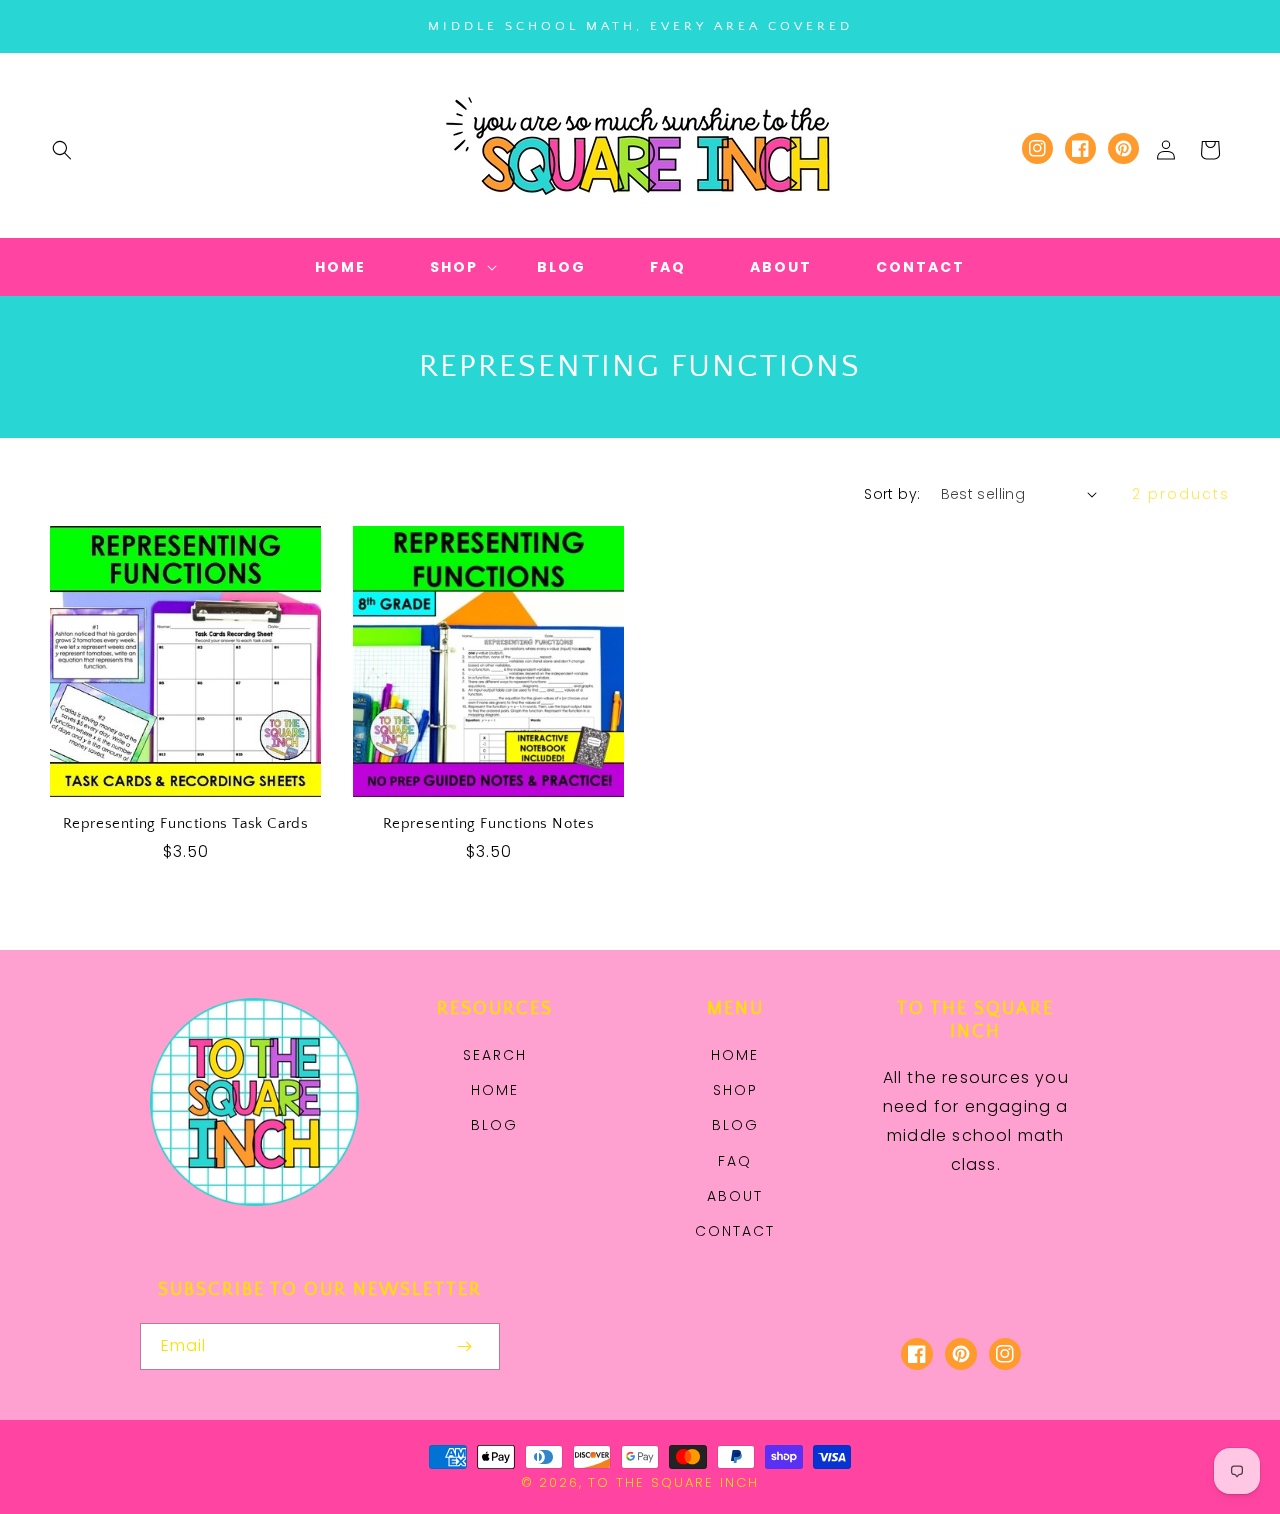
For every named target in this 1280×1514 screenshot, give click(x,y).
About (735, 1196)
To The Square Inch (673, 1482)
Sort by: (892, 494)
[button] (62, 150)
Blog (494, 1125)
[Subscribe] (464, 1346)
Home (495, 1090)
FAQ (735, 1161)
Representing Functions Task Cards (186, 823)
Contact (735, 1231)
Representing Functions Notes (489, 823)
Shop (735, 1090)
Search (495, 1055)
